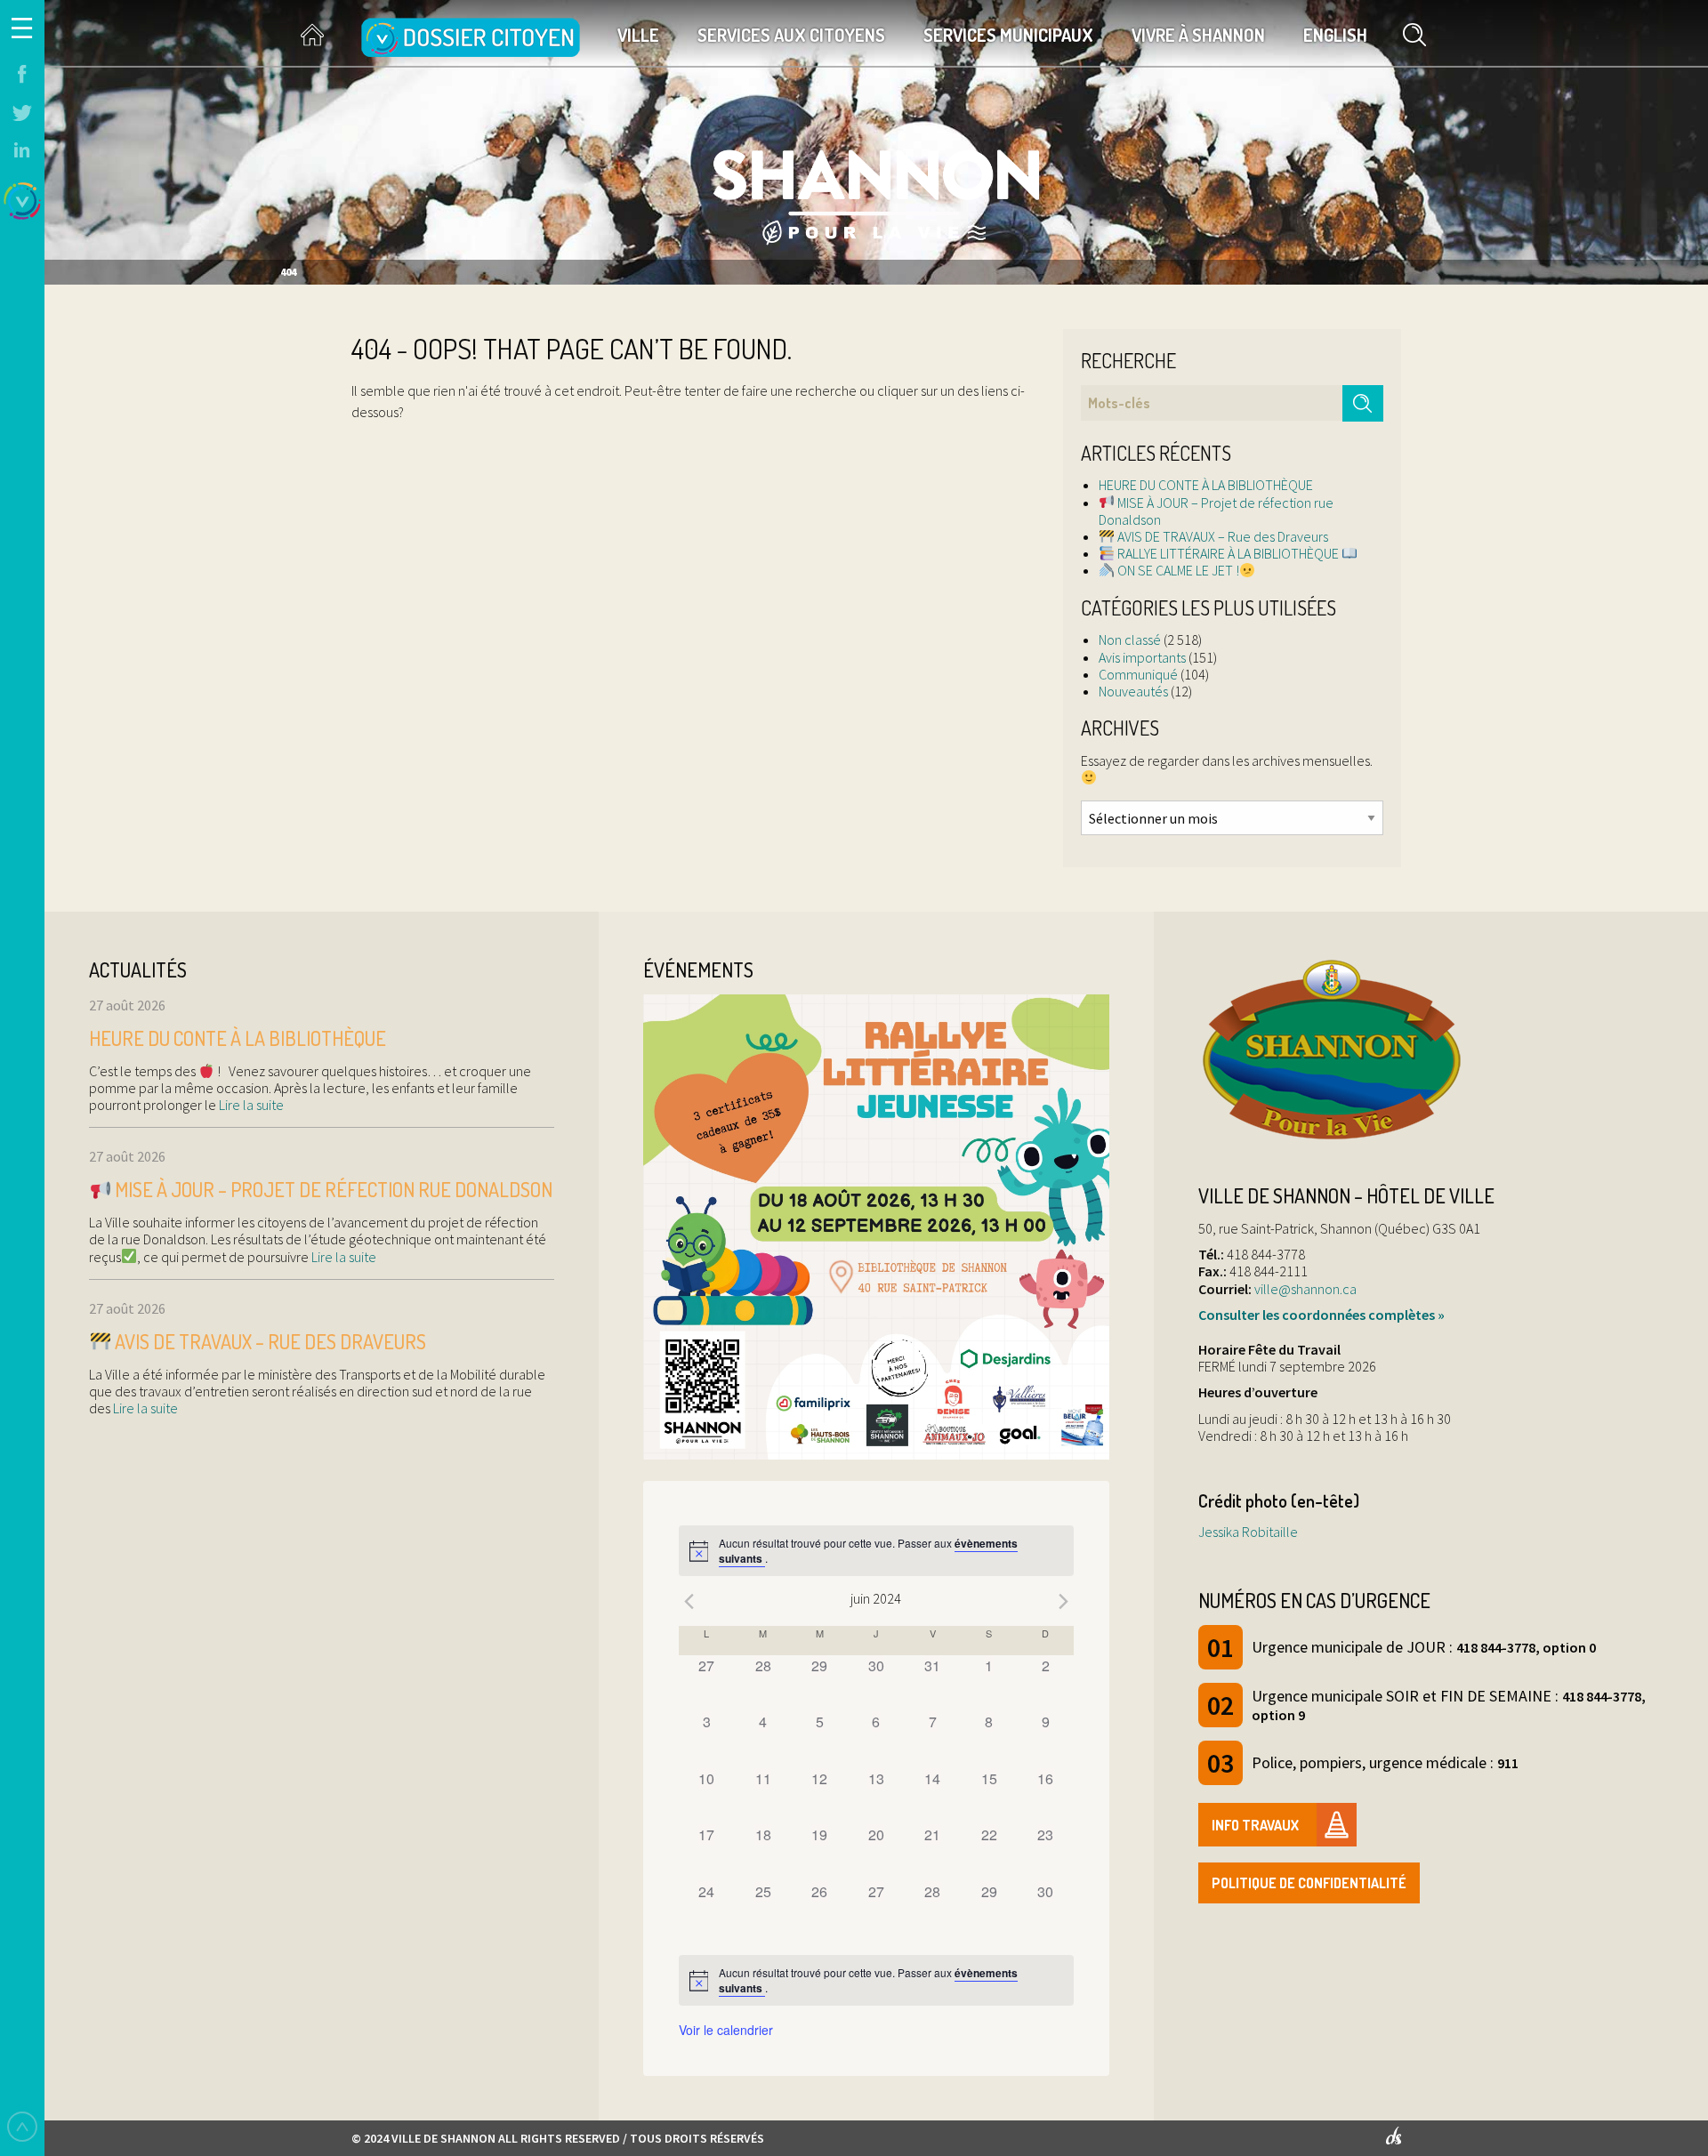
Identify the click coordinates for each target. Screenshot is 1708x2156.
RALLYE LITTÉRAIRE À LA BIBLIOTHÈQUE (1228, 553)
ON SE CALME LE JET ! (1177, 570)
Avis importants (1142, 657)
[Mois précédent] (689, 1601)
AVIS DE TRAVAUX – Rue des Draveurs (1221, 536)
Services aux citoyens (791, 35)
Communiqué (1138, 674)
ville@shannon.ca (1305, 1289)
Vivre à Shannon (1198, 35)
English (1335, 35)
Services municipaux (1008, 35)
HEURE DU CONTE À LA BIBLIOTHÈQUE (1206, 485)
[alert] (876, 1551)
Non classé (1130, 640)
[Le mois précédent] (1063, 1601)
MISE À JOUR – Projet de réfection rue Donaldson (1216, 511)
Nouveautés (1133, 691)
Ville (638, 35)
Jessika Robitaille (1248, 1532)
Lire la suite (250, 1105)
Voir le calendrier (726, 2030)
